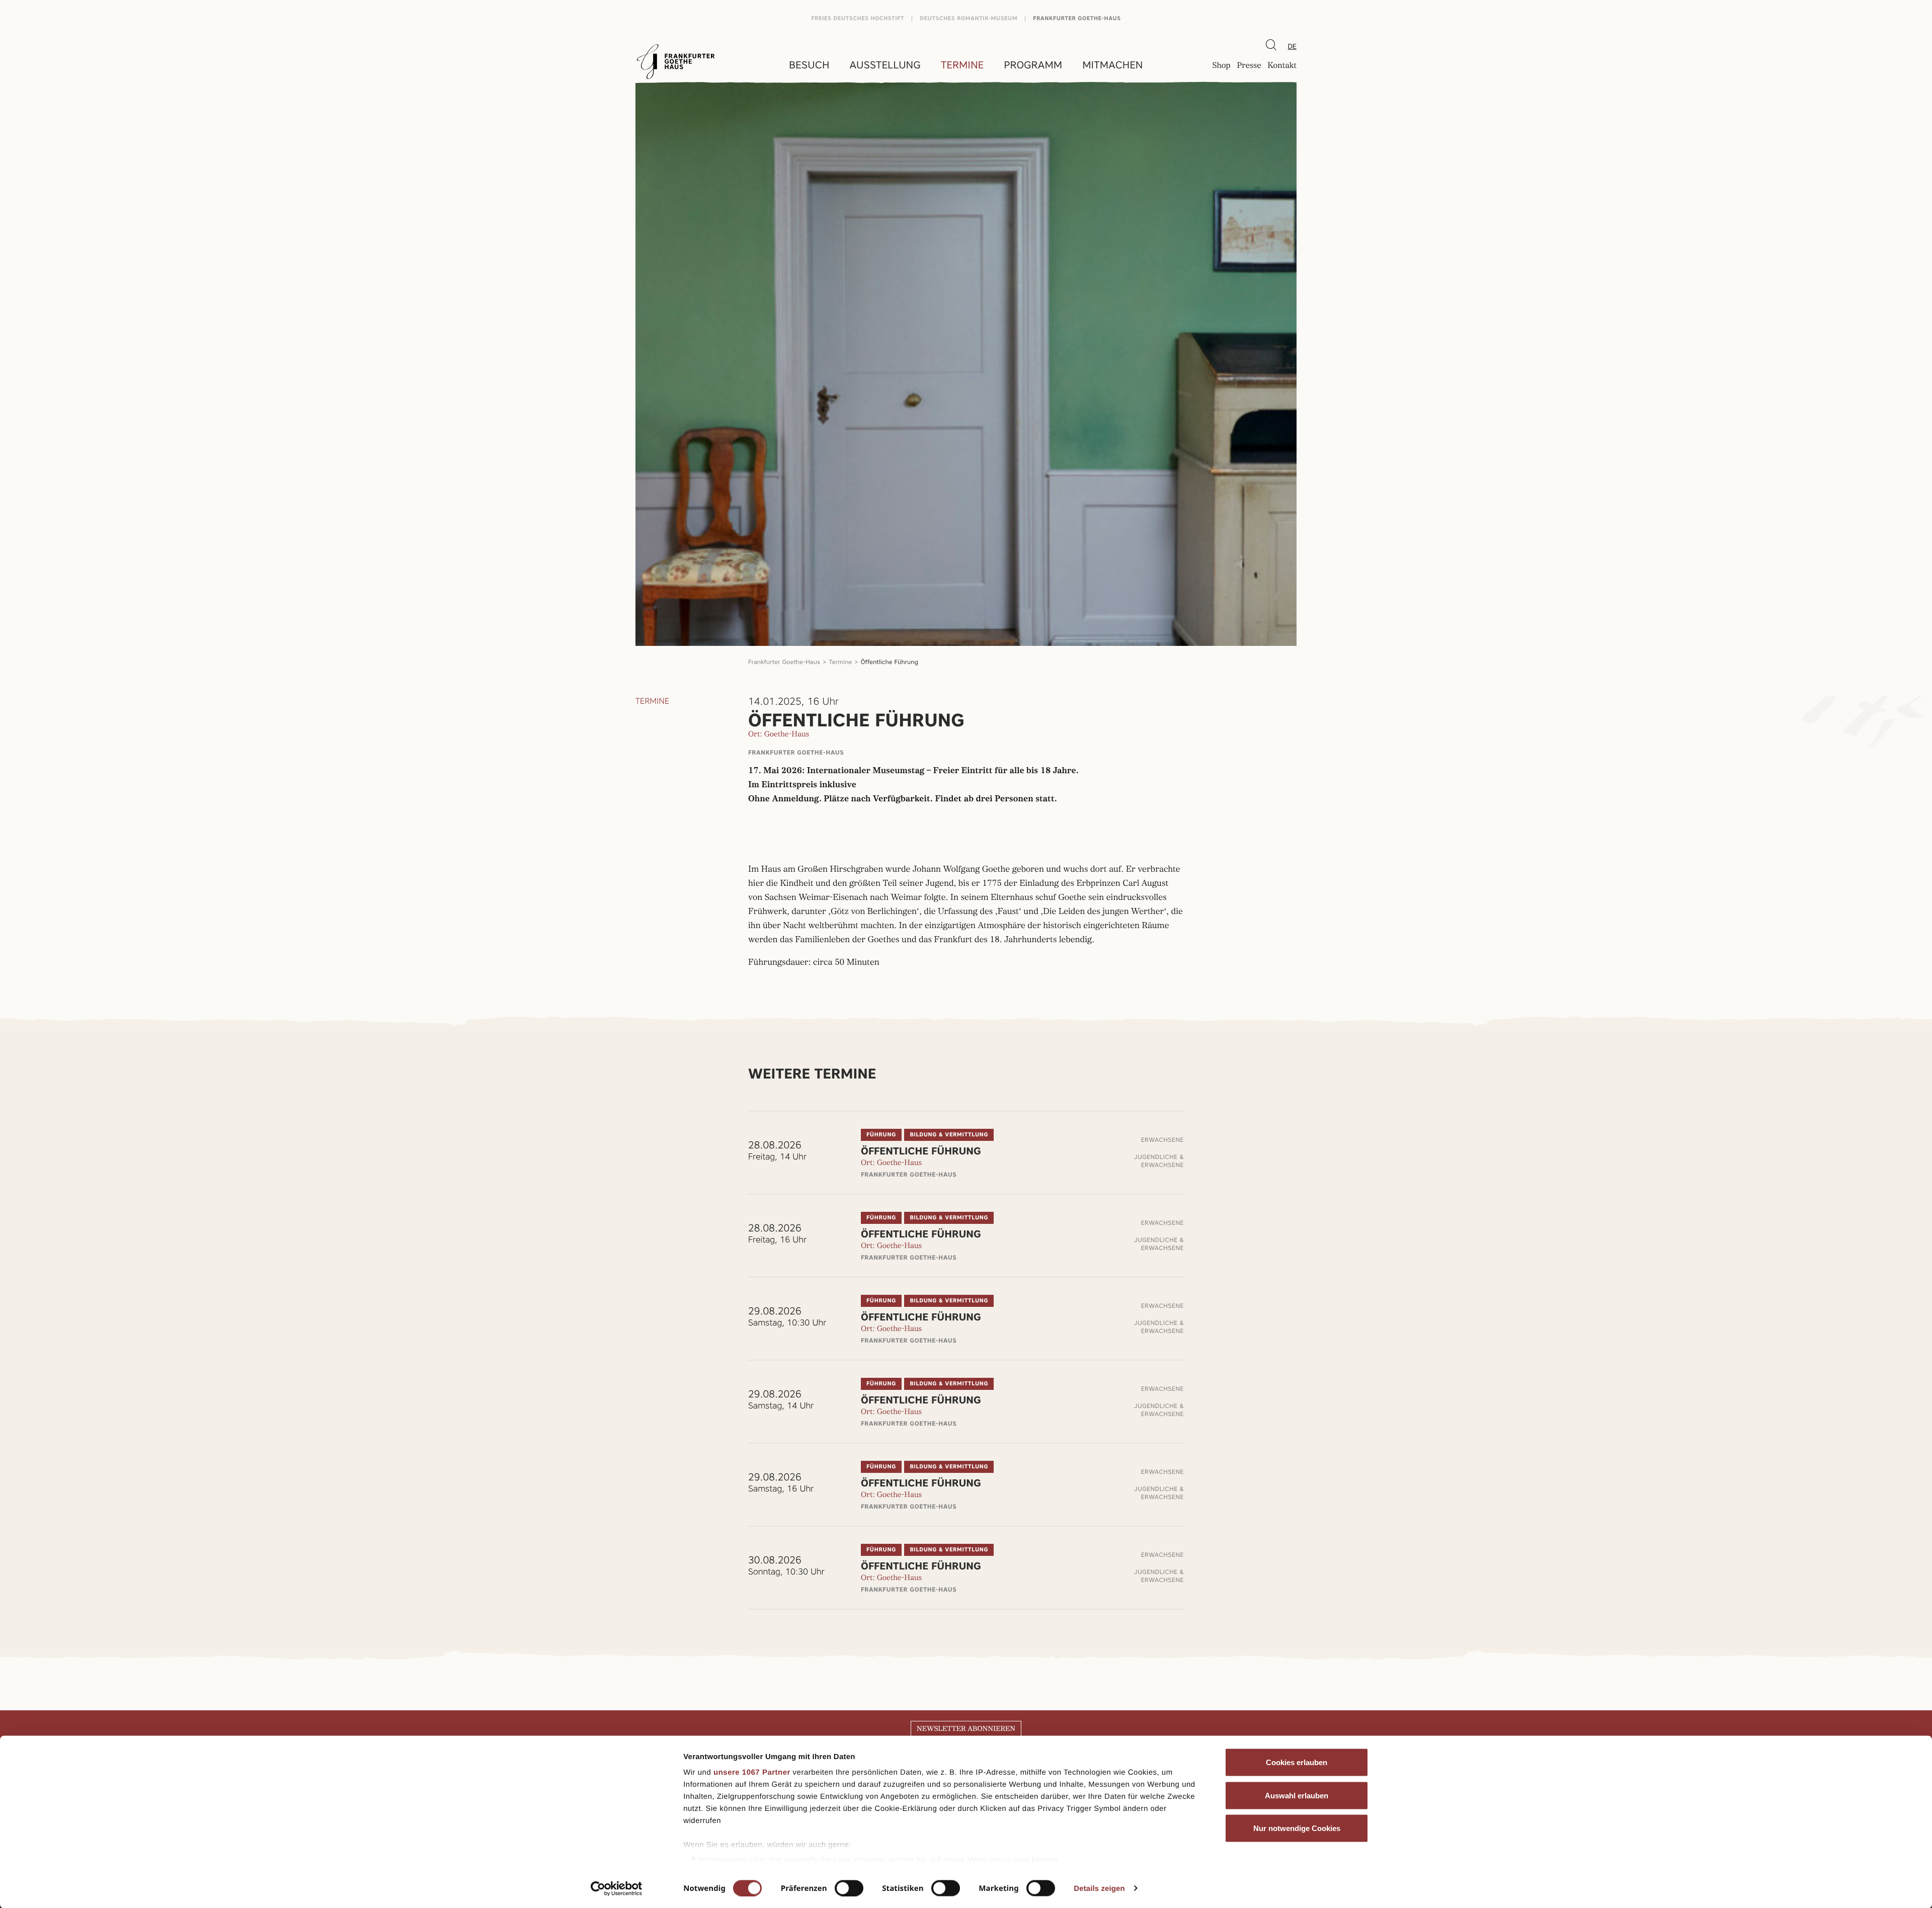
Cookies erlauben (1297, 1762)
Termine (962, 65)
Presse (1249, 66)
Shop (1221, 66)
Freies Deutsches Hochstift (858, 18)
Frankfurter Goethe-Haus (1077, 18)
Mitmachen (1112, 65)
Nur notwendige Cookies (1297, 1828)
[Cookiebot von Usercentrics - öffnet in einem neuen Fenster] (617, 1888)
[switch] (849, 1888)
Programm (1033, 65)
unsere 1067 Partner (752, 1772)
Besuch (809, 65)
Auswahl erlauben (1297, 1795)
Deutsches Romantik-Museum (969, 18)
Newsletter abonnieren (966, 1729)
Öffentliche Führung (890, 662)
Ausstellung (885, 65)
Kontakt (1282, 66)
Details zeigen (1099, 1888)
